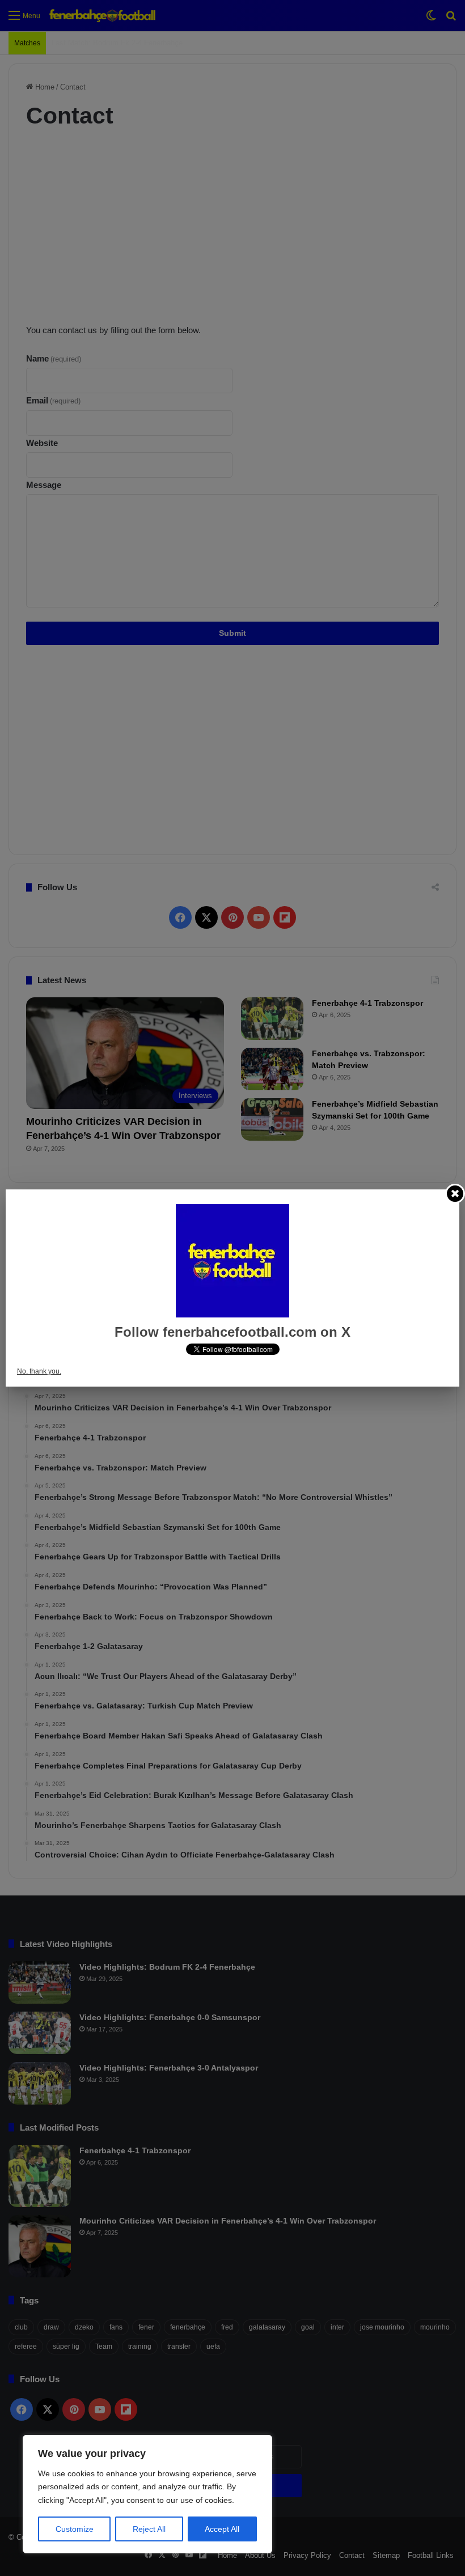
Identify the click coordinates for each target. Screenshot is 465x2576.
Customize (75, 2529)
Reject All (149, 2529)
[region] (147, 2494)
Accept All (222, 2529)
